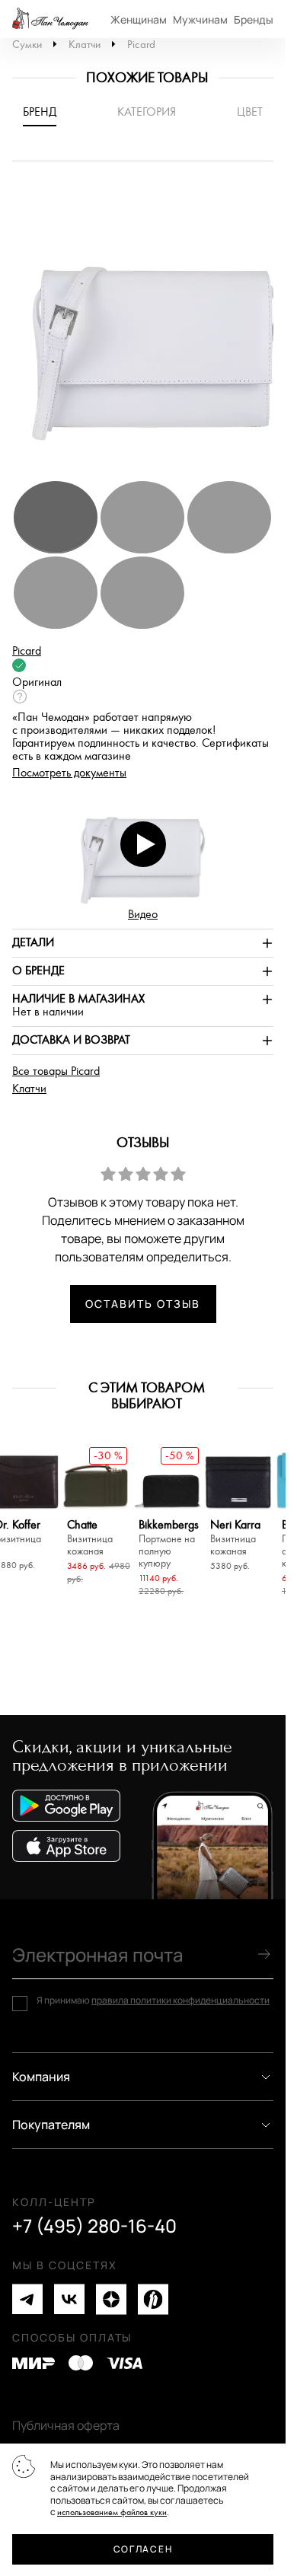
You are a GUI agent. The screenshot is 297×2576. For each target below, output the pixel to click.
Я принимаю (153, 2001)
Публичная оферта (66, 2425)
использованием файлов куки (112, 2512)
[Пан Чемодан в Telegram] (27, 2299)
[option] (148, 328)
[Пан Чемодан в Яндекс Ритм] (153, 2299)
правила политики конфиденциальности (180, 2000)
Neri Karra (235, 1538)
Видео (143, 915)
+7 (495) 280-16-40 (94, 2226)
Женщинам (139, 19)
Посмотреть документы (69, 773)
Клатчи (85, 45)
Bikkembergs (167, 1544)
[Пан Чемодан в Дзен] (111, 2299)
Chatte (90, 1538)
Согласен (143, 2549)
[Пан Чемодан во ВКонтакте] (69, 2299)
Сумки (27, 45)
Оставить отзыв (142, 1304)
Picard (141, 45)
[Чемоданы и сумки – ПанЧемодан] (50, 19)
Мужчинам (200, 19)
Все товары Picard (56, 1071)
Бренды (254, 19)
